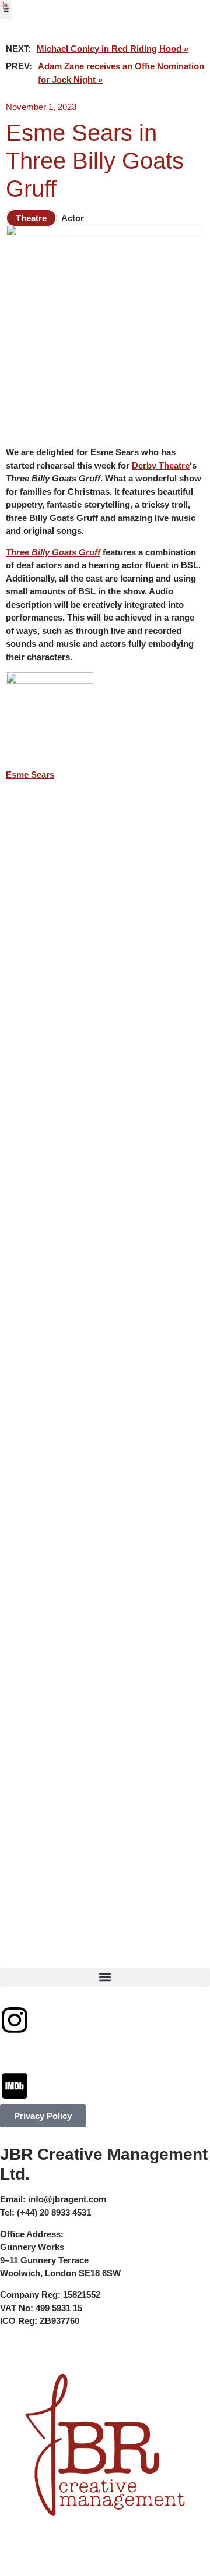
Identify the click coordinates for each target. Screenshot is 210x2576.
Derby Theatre (161, 465)
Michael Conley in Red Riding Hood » (113, 49)
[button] (6, 10)
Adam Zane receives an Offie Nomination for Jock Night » (121, 73)
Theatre (31, 218)
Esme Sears (30, 775)
